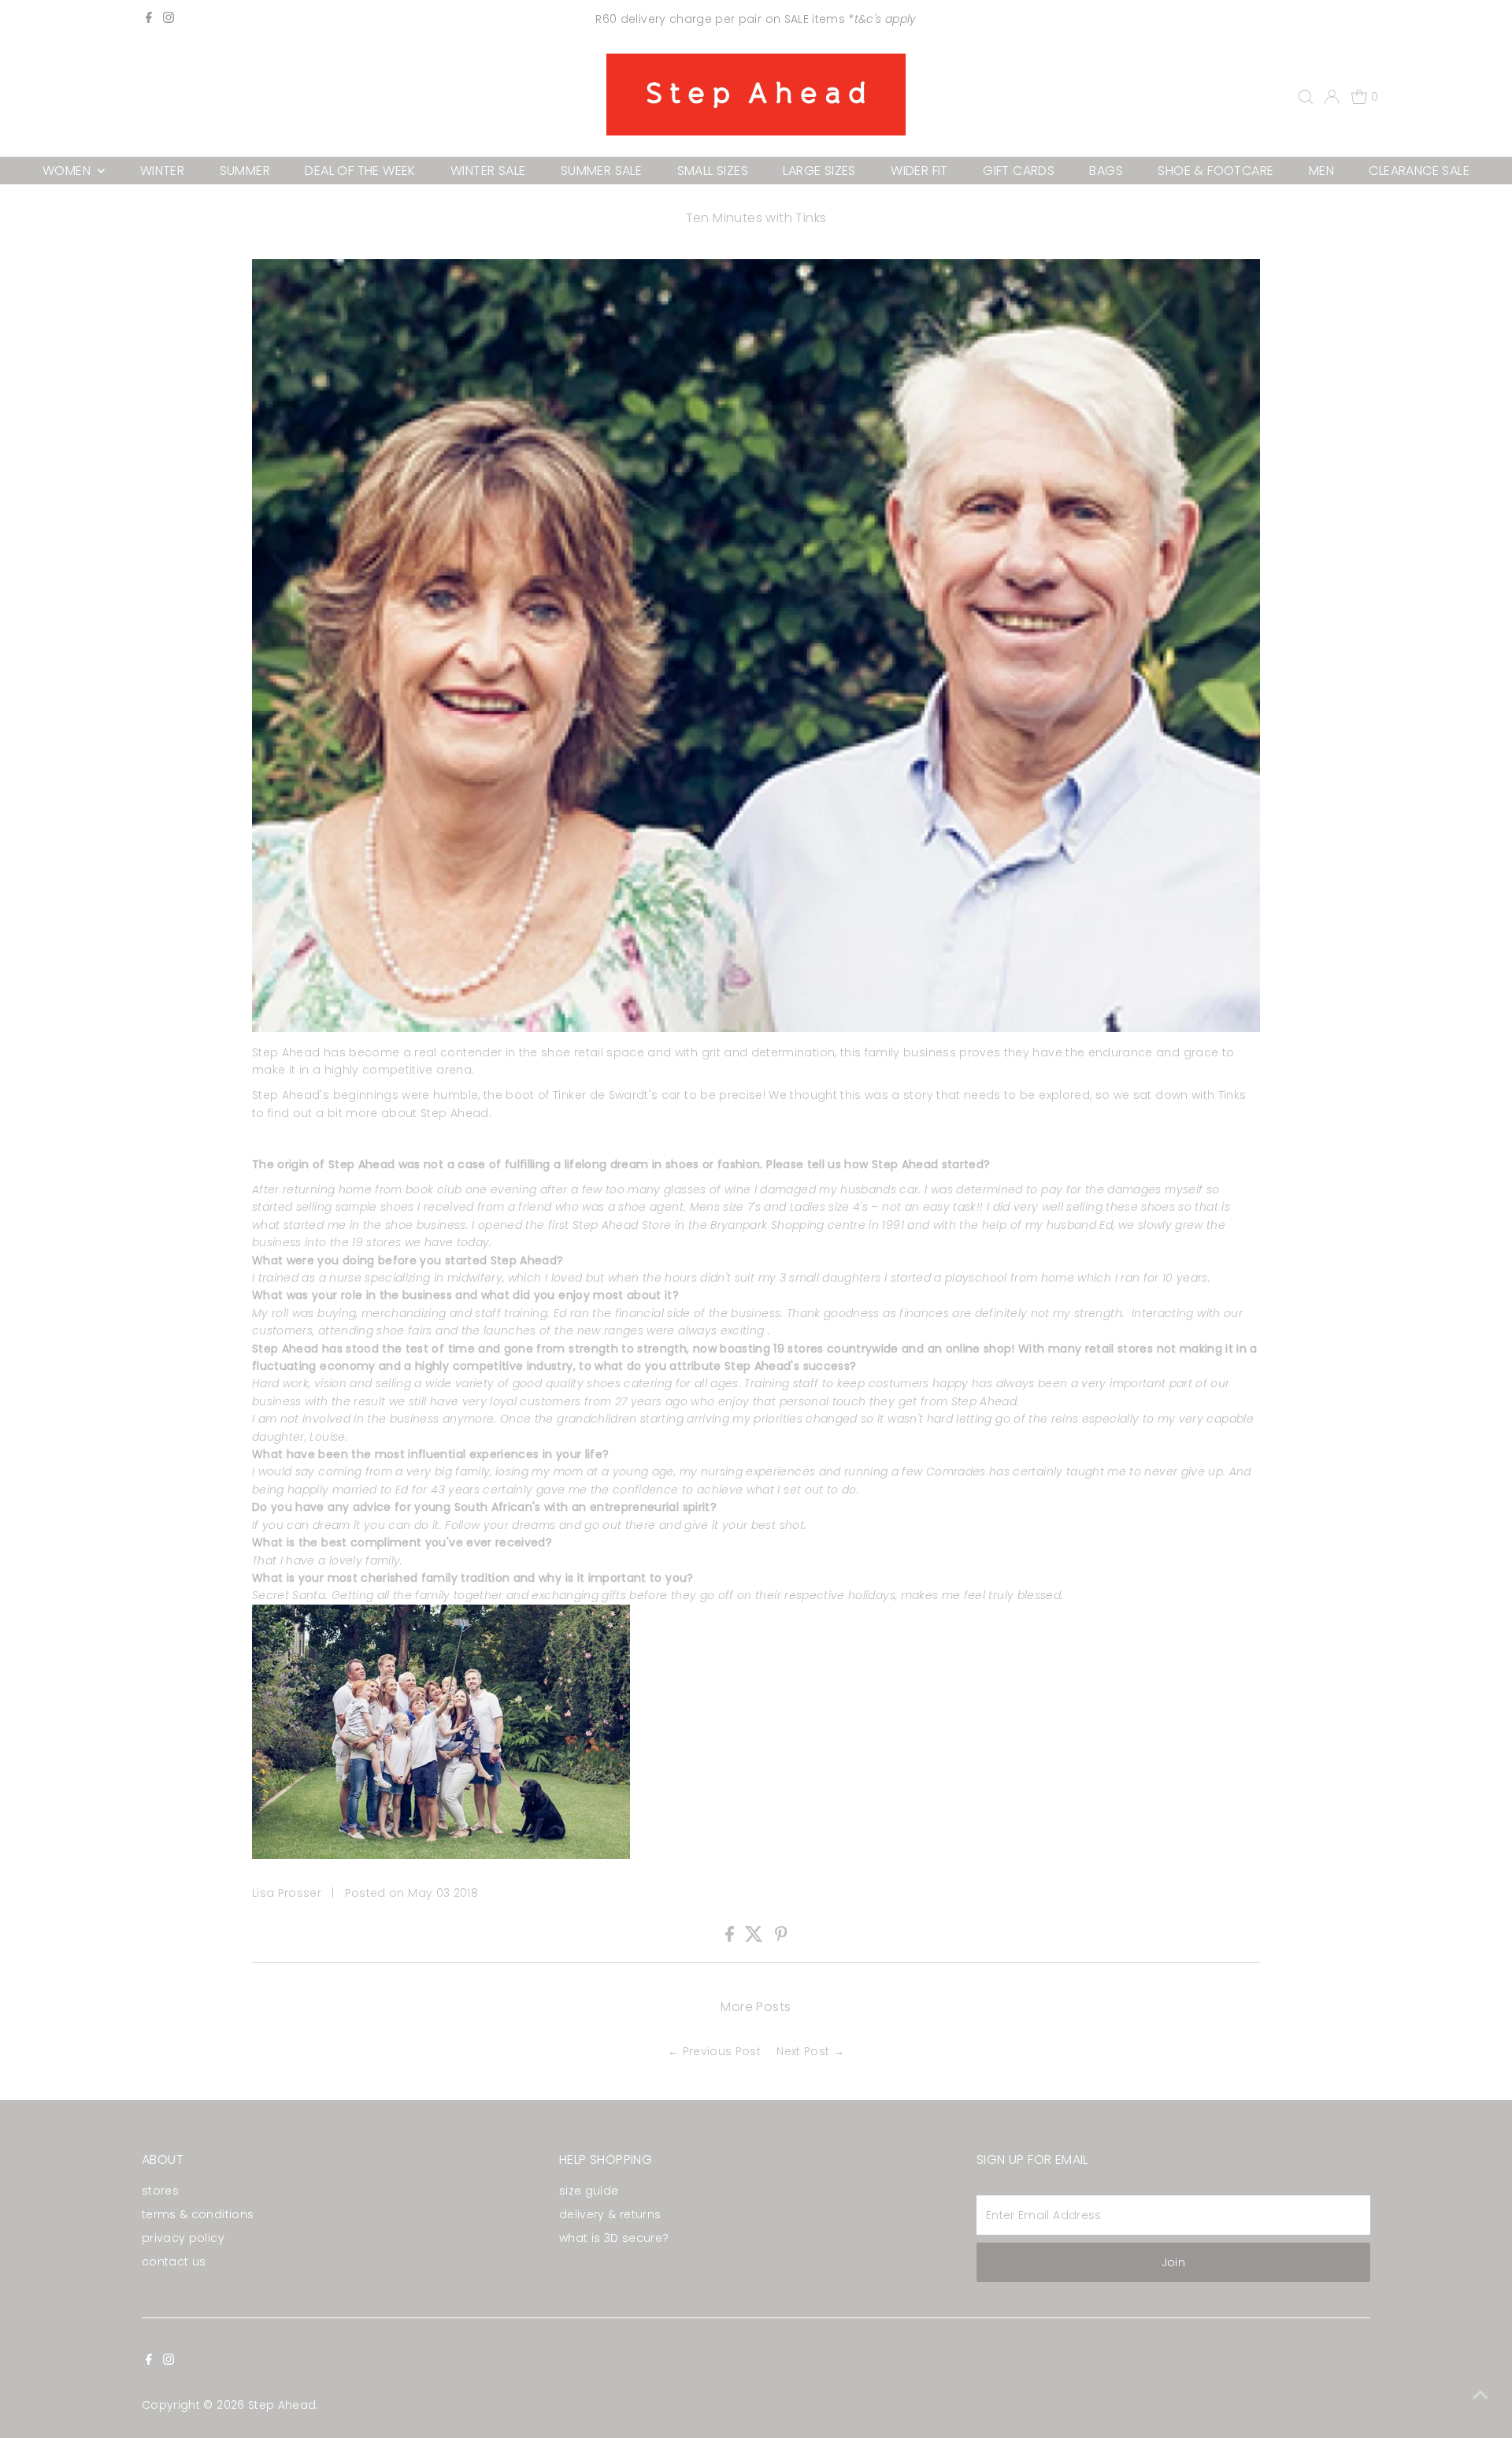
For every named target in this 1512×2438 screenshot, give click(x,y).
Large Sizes (819, 171)
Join (1173, 2262)
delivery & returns (610, 2214)
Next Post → (810, 2051)
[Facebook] (149, 19)
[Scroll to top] (1480, 2395)
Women (68, 171)
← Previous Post (714, 2051)
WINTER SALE (488, 171)
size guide (589, 2191)
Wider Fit (919, 171)
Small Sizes (713, 171)
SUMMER (245, 171)
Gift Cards (1019, 171)
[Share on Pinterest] (781, 1938)
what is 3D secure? (614, 2238)
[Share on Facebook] (731, 1938)
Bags (1106, 171)
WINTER (162, 171)
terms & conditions (198, 2214)
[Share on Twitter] (756, 1938)
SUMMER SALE (601, 171)
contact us (174, 2262)
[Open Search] (1306, 97)
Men (1321, 171)
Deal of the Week (360, 171)
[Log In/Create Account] (1332, 97)
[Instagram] (169, 19)
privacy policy (183, 2238)
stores (160, 2191)
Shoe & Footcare (1216, 171)
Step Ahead (282, 2405)
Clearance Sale (1419, 171)
